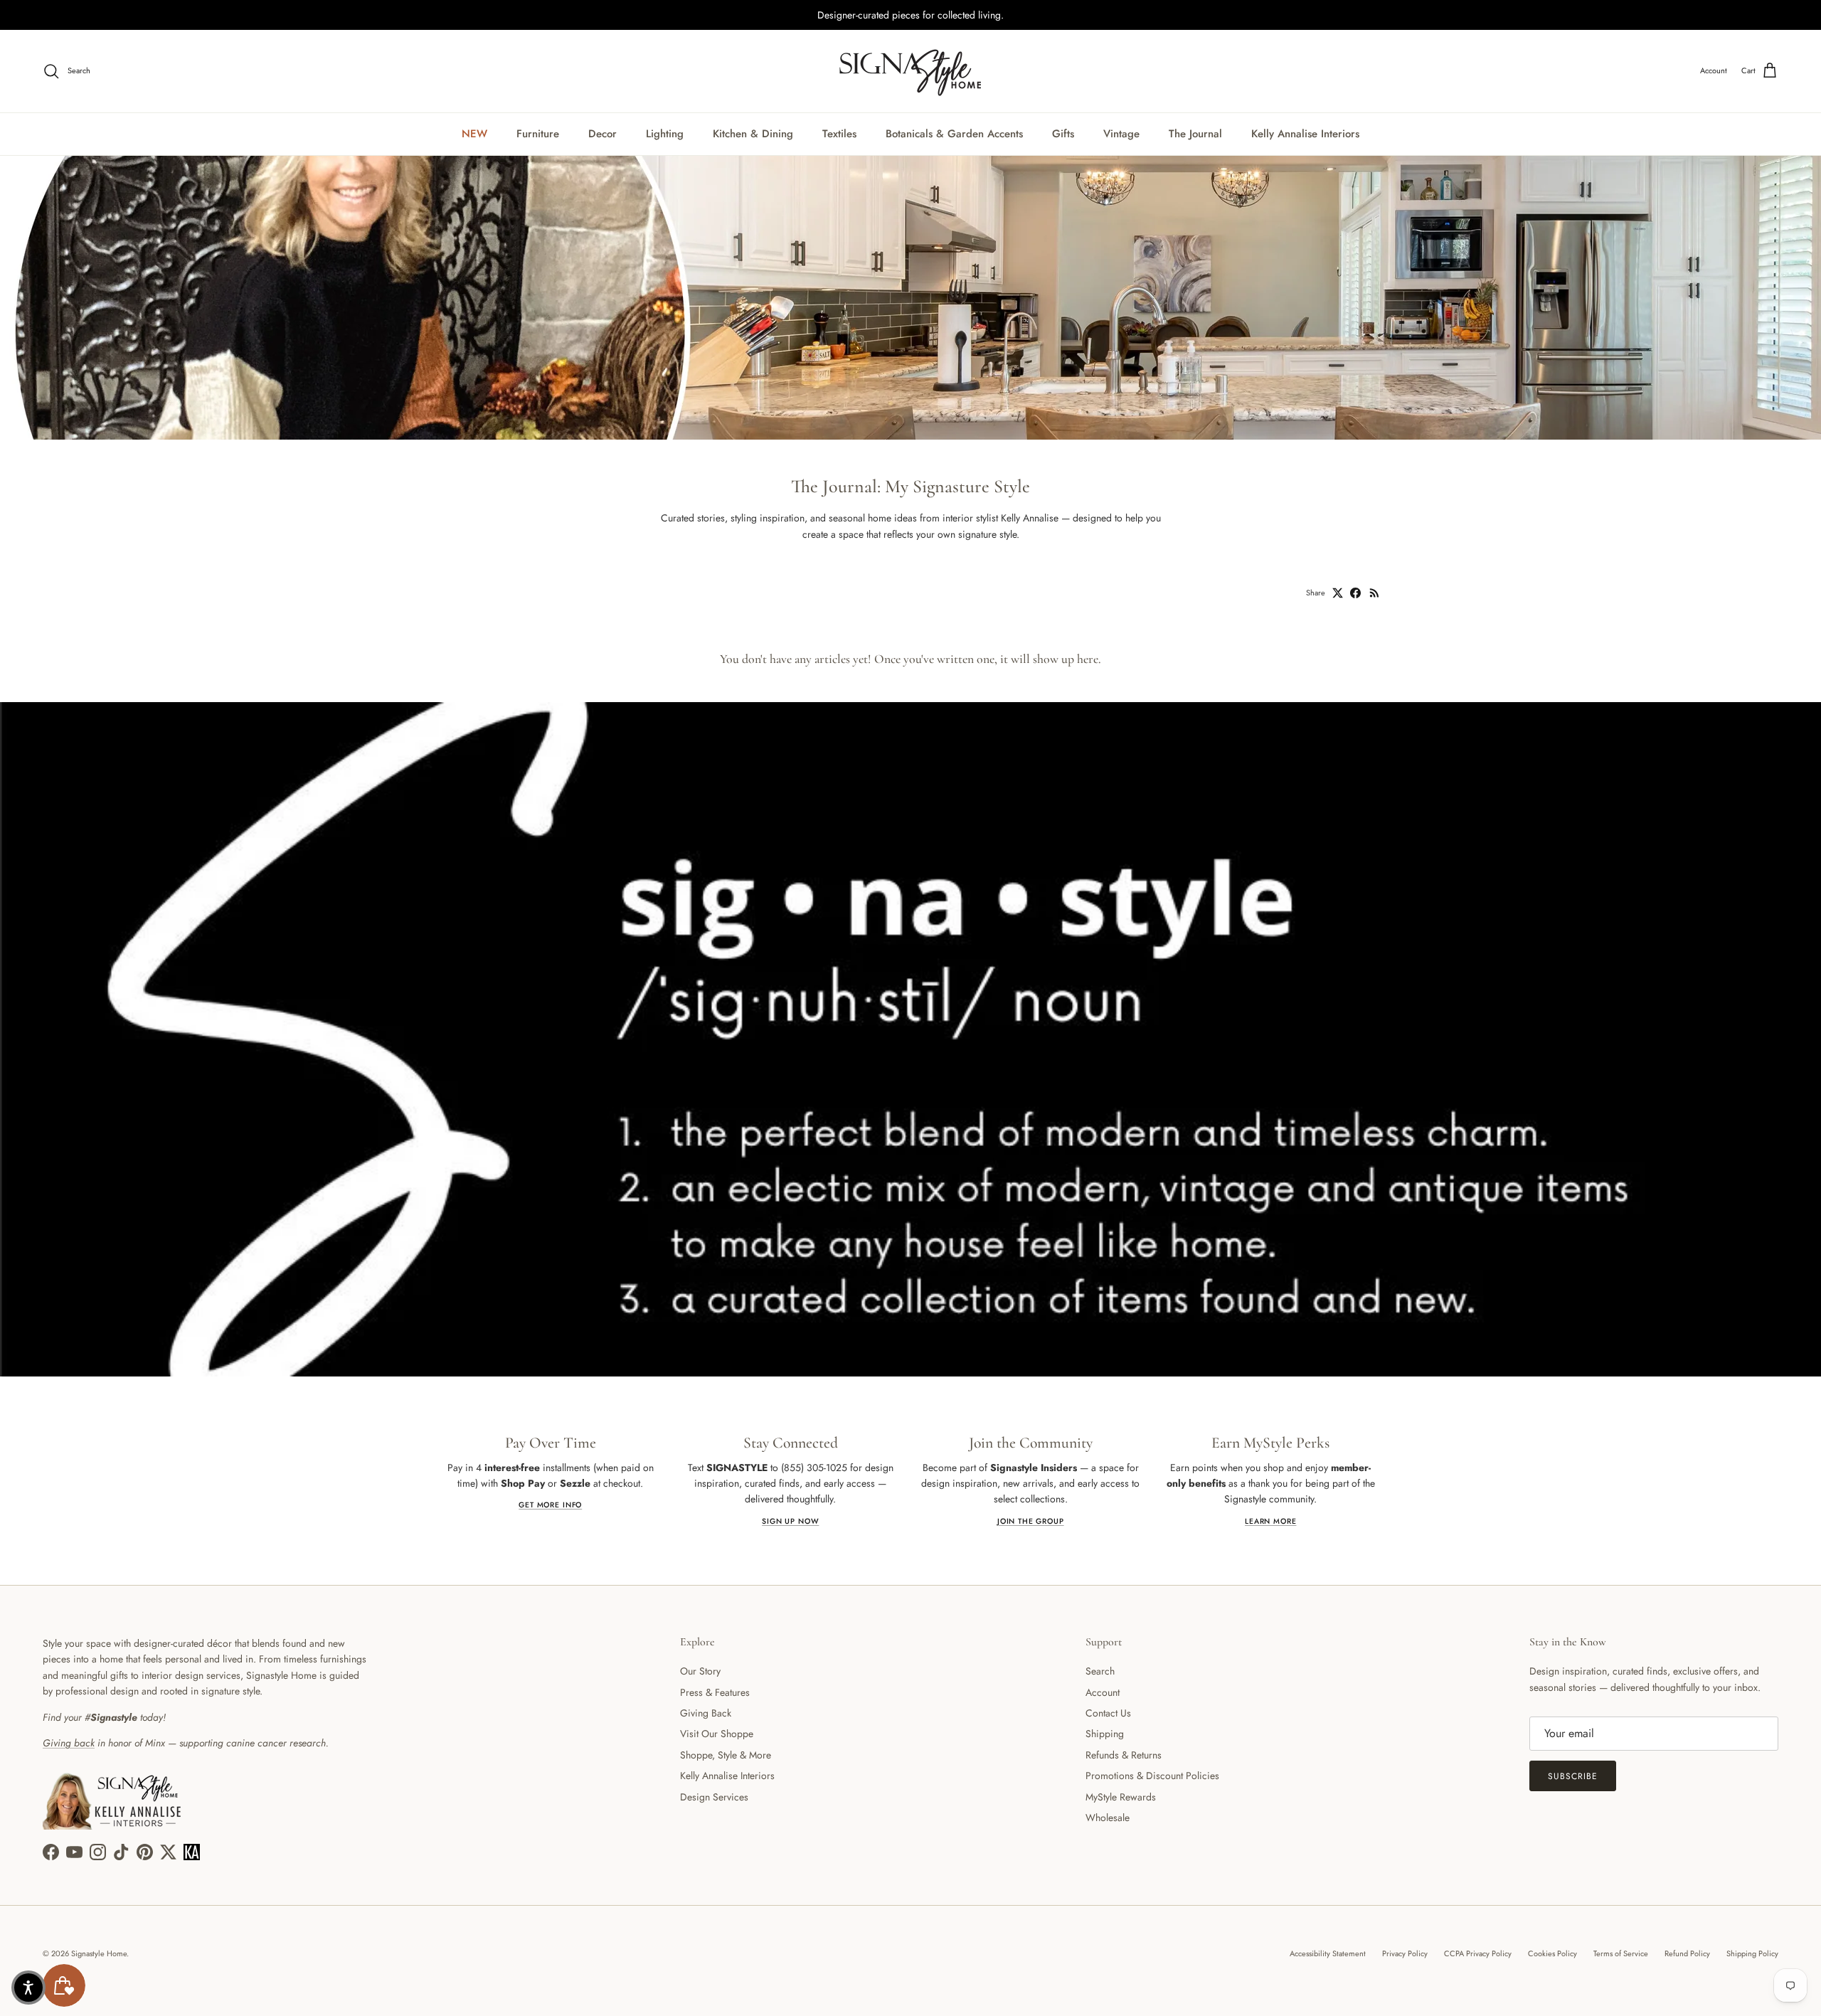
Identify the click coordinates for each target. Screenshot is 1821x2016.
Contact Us (1108, 1713)
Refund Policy (1687, 1953)
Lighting (665, 134)
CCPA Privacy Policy (1478, 1953)
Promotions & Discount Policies (1152, 1776)
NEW (474, 134)
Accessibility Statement (1328, 1953)
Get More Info (550, 1505)
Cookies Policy (1552, 1953)
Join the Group (1031, 1521)
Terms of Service (1621, 1953)
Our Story (700, 1671)
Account (1103, 1692)
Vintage (1121, 134)
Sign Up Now (790, 1521)
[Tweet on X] (1338, 593)
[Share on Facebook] (1355, 593)
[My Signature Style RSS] (1375, 593)
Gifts (1063, 134)
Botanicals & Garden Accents (954, 134)
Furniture (538, 134)
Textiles (839, 134)
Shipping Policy (1752, 1953)
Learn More (1270, 1521)
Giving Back (706, 1713)
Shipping (1105, 1734)
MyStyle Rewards (1121, 1797)
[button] (28, 1988)
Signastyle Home (99, 1953)
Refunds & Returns (1124, 1755)
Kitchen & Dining (753, 134)
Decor (602, 134)
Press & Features (715, 1692)
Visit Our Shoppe (717, 1734)
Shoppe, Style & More (726, 1755)
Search (1100, 1671)
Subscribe (1573, 1776)
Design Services (714, 1797)
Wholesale (1108, 1818)
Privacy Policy (1405, 1953)
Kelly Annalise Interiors (1305, 134)
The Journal (1195, 134)
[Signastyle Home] (910, 71)
